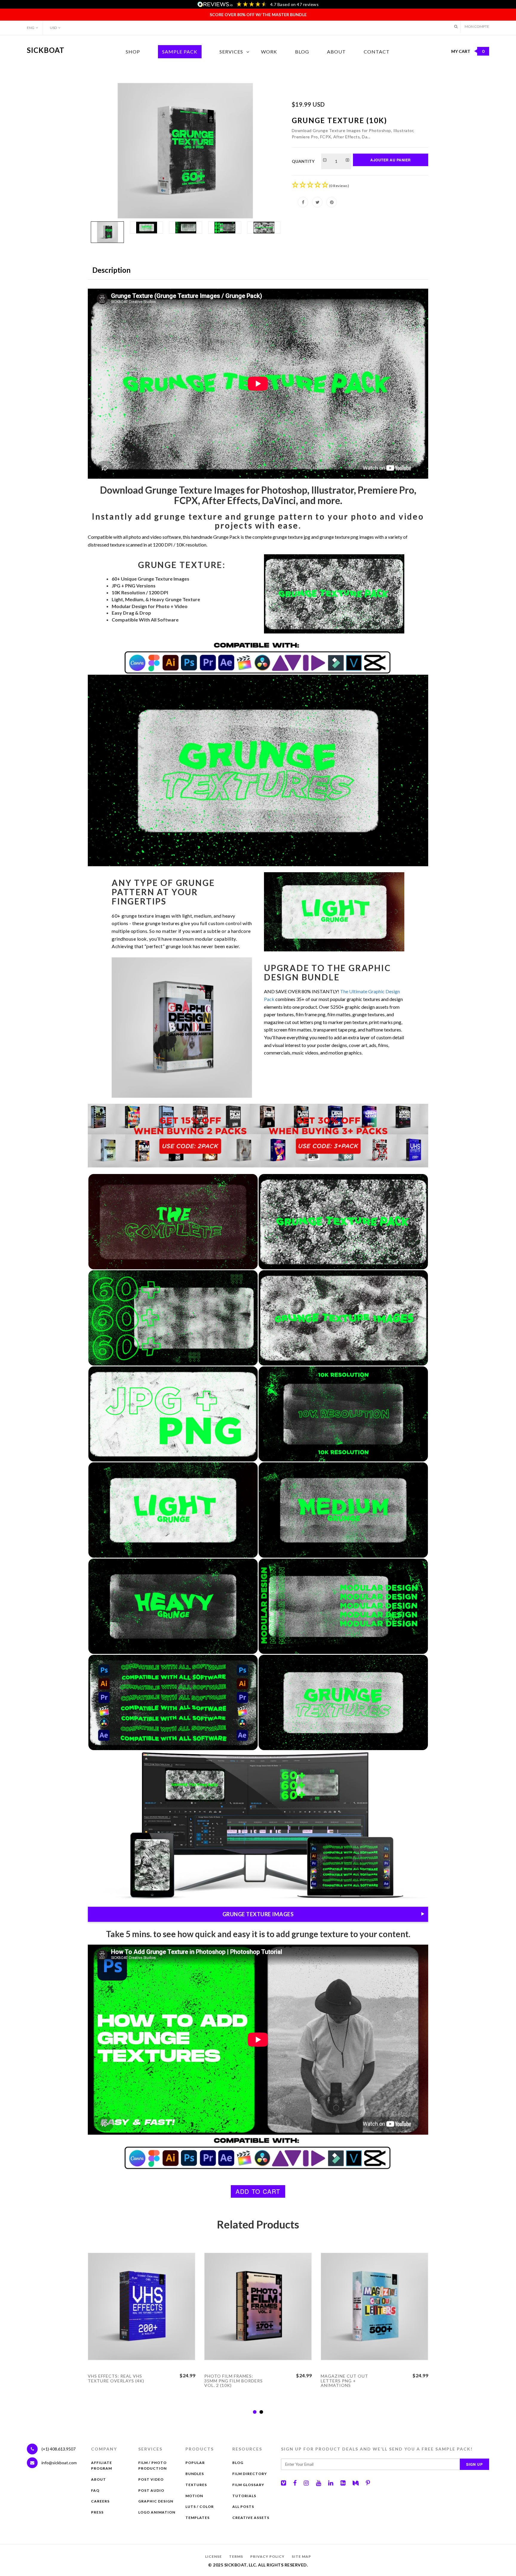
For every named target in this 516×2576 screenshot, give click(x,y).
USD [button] (53, 28)
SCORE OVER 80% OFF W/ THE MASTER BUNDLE (258, 14)
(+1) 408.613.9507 (58, 2449)
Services (231, 52)
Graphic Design (156, 2501)
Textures (196, 2485)
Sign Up (474, 2464)
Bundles (195, 2474)
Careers (100, 2501)
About (336, 52)
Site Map (301, 2556)
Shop (133, 52)
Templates (198, 2518)
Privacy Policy (267, 2556)
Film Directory (250, 2474)
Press (97, 2512)
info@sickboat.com (59, 2463)
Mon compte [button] (477, 26)
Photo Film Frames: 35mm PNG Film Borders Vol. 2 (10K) (234, 2381)
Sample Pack (180, 52)
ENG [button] (31, 28)
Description (111, 270)
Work (269, 52)
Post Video (151, 2479)
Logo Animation (157, 2512)
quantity (303, 161)
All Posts (243, 2507)
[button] (456, 26)
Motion (194, 2496)
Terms (236, 2556)
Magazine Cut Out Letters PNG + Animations (344, 2381)
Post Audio (151, 2490)
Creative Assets (251, 2518)
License (214, 2556)
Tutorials (244, 2496)
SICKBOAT (46, 50)
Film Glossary (248, 2485)
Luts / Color (200, 2507)
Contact (377, 52)
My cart (468, 51)
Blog (302, 52)
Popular (195, 2463)
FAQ (95, 2490)
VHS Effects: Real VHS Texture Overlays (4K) (116, 2378)
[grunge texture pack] (185, 151)
